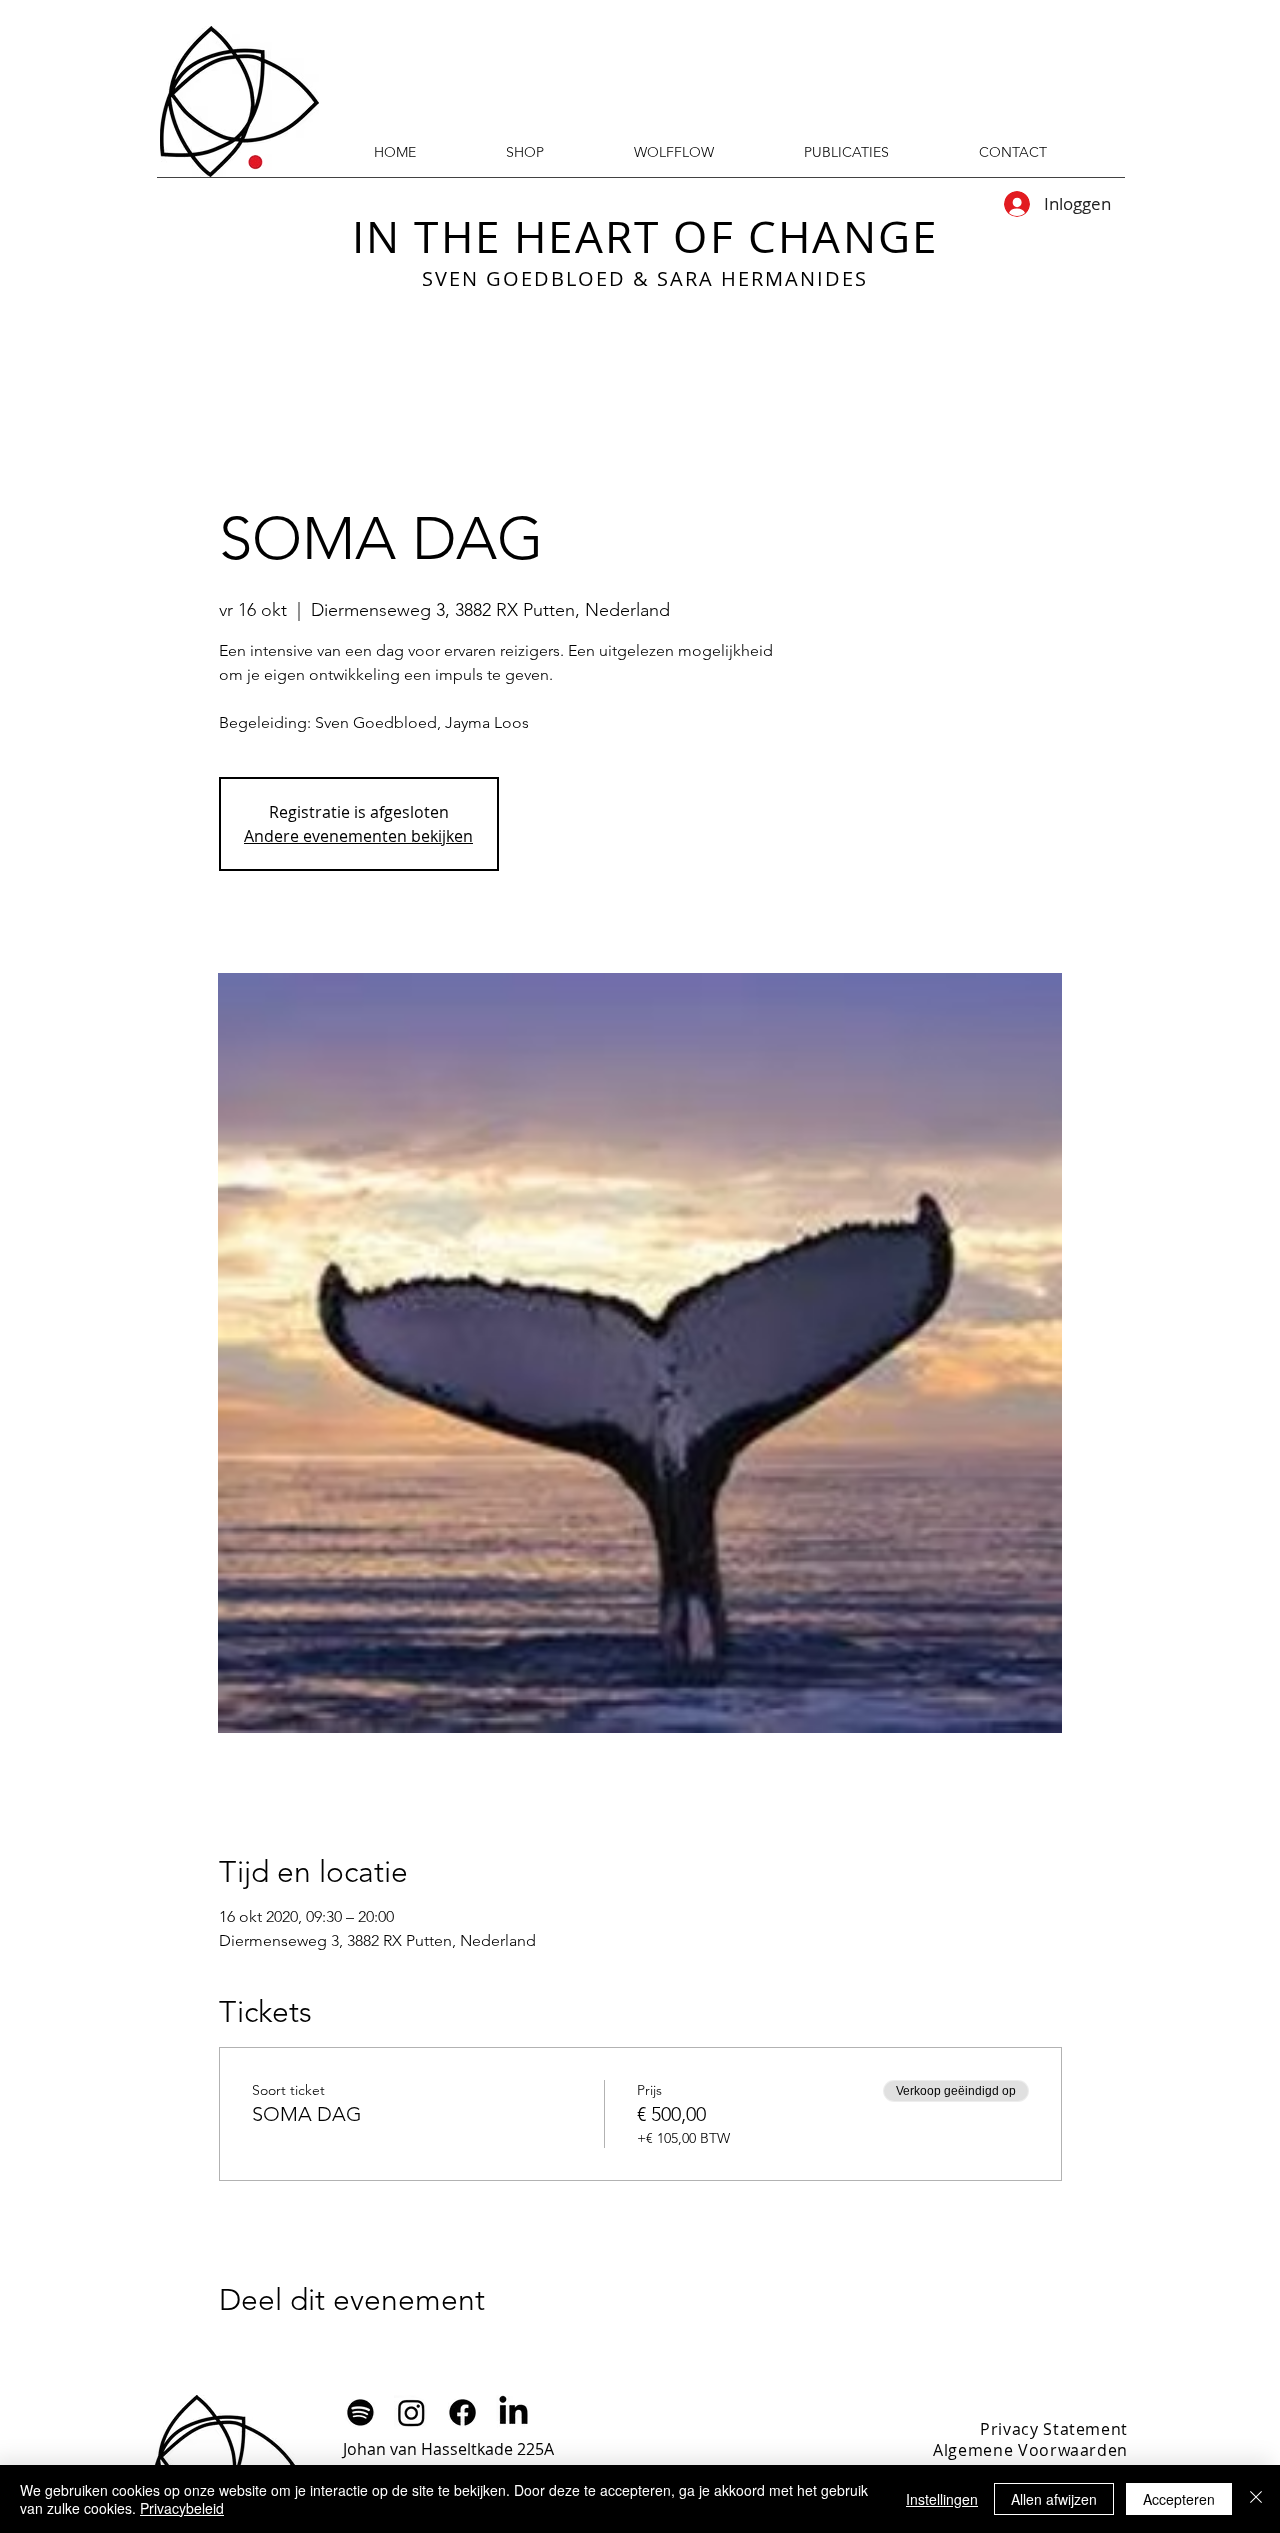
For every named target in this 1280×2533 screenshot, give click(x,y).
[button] (846, 152)
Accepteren (1179, 2499)
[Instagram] (411, 2412)
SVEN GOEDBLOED (524, 278)
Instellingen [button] (942, 2499)
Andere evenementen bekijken (358, 836)
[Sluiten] (1256, 2499)
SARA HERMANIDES (762, 278)
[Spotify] (360, 2412)
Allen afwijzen (1054, 2499)
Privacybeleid (182, 2508)
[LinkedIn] (513, 2412)
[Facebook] (462, 2412)
